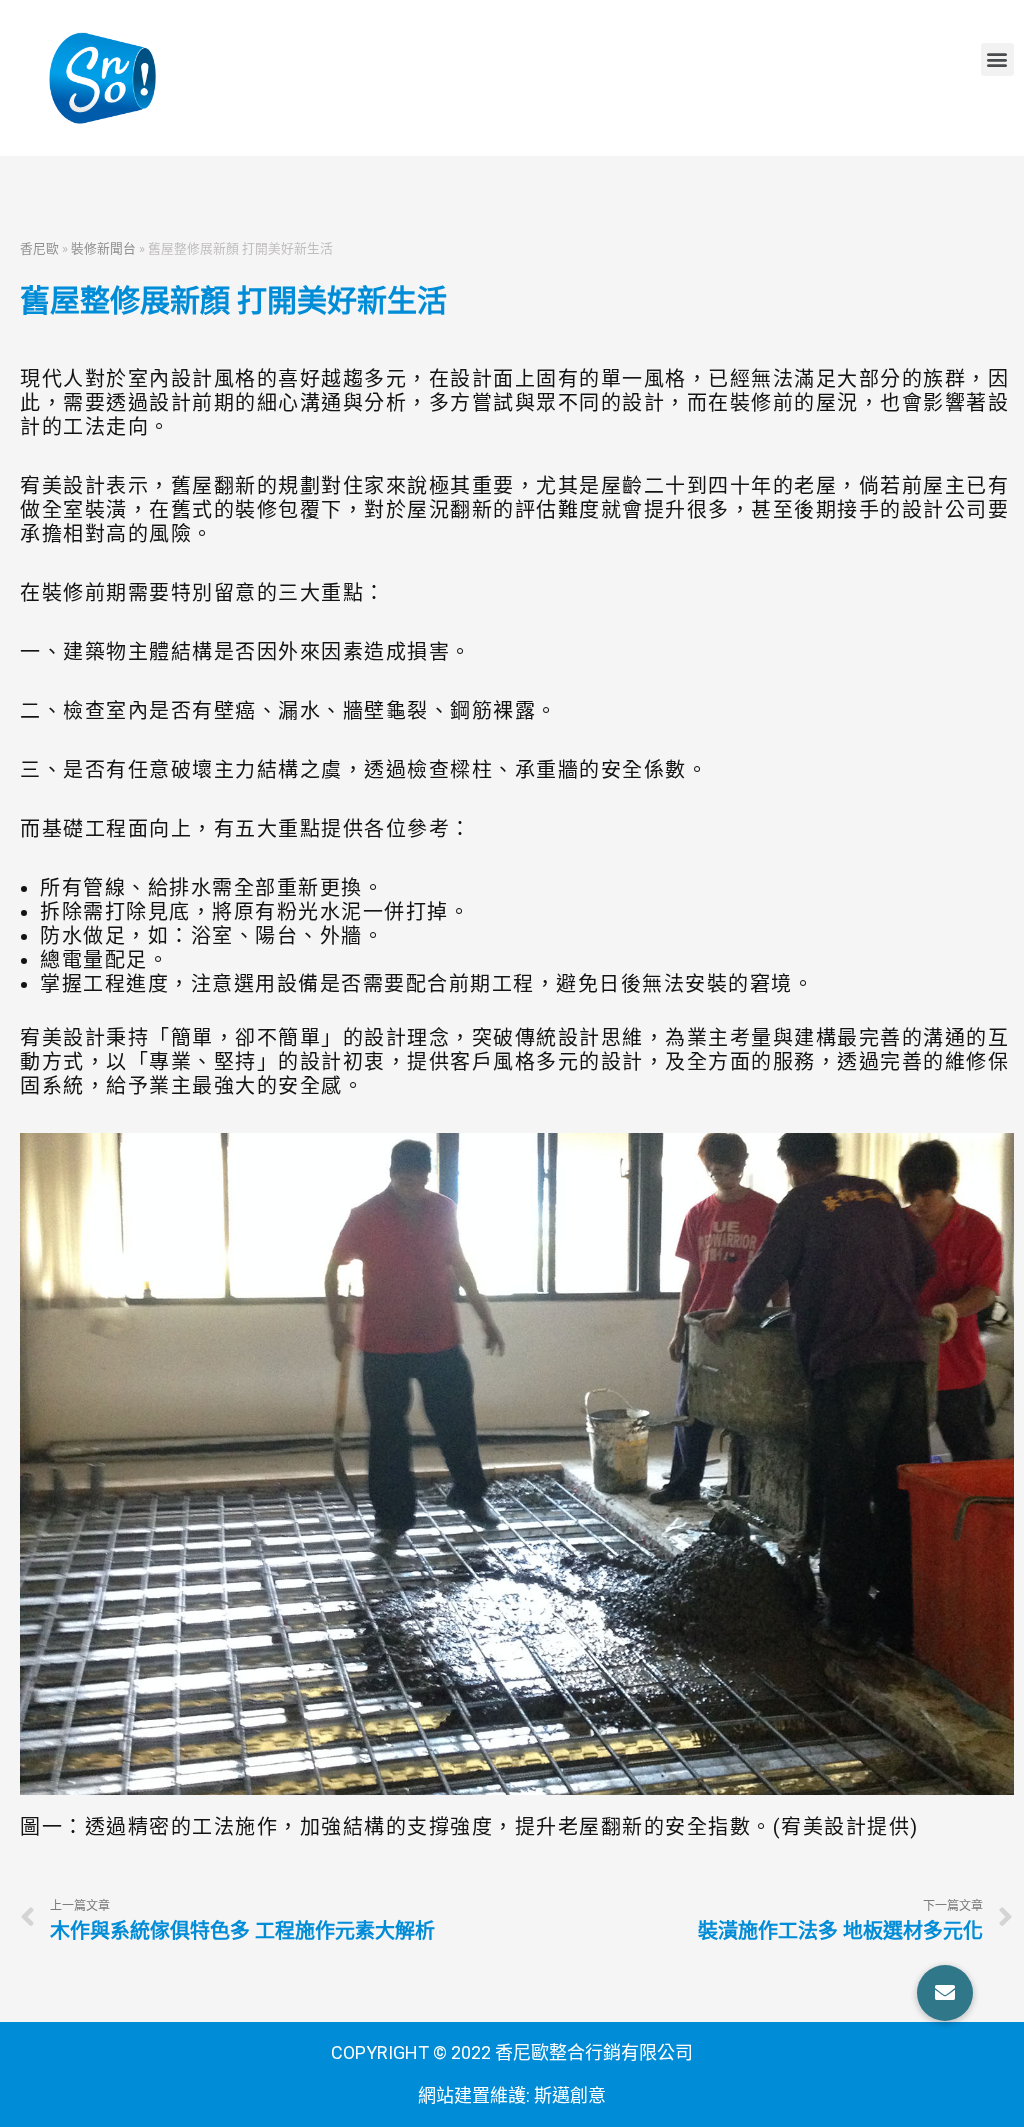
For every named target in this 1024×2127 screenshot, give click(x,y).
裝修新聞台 (103, 248)
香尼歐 (39, 248)
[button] (997, 59)
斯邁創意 (570, 2095)
